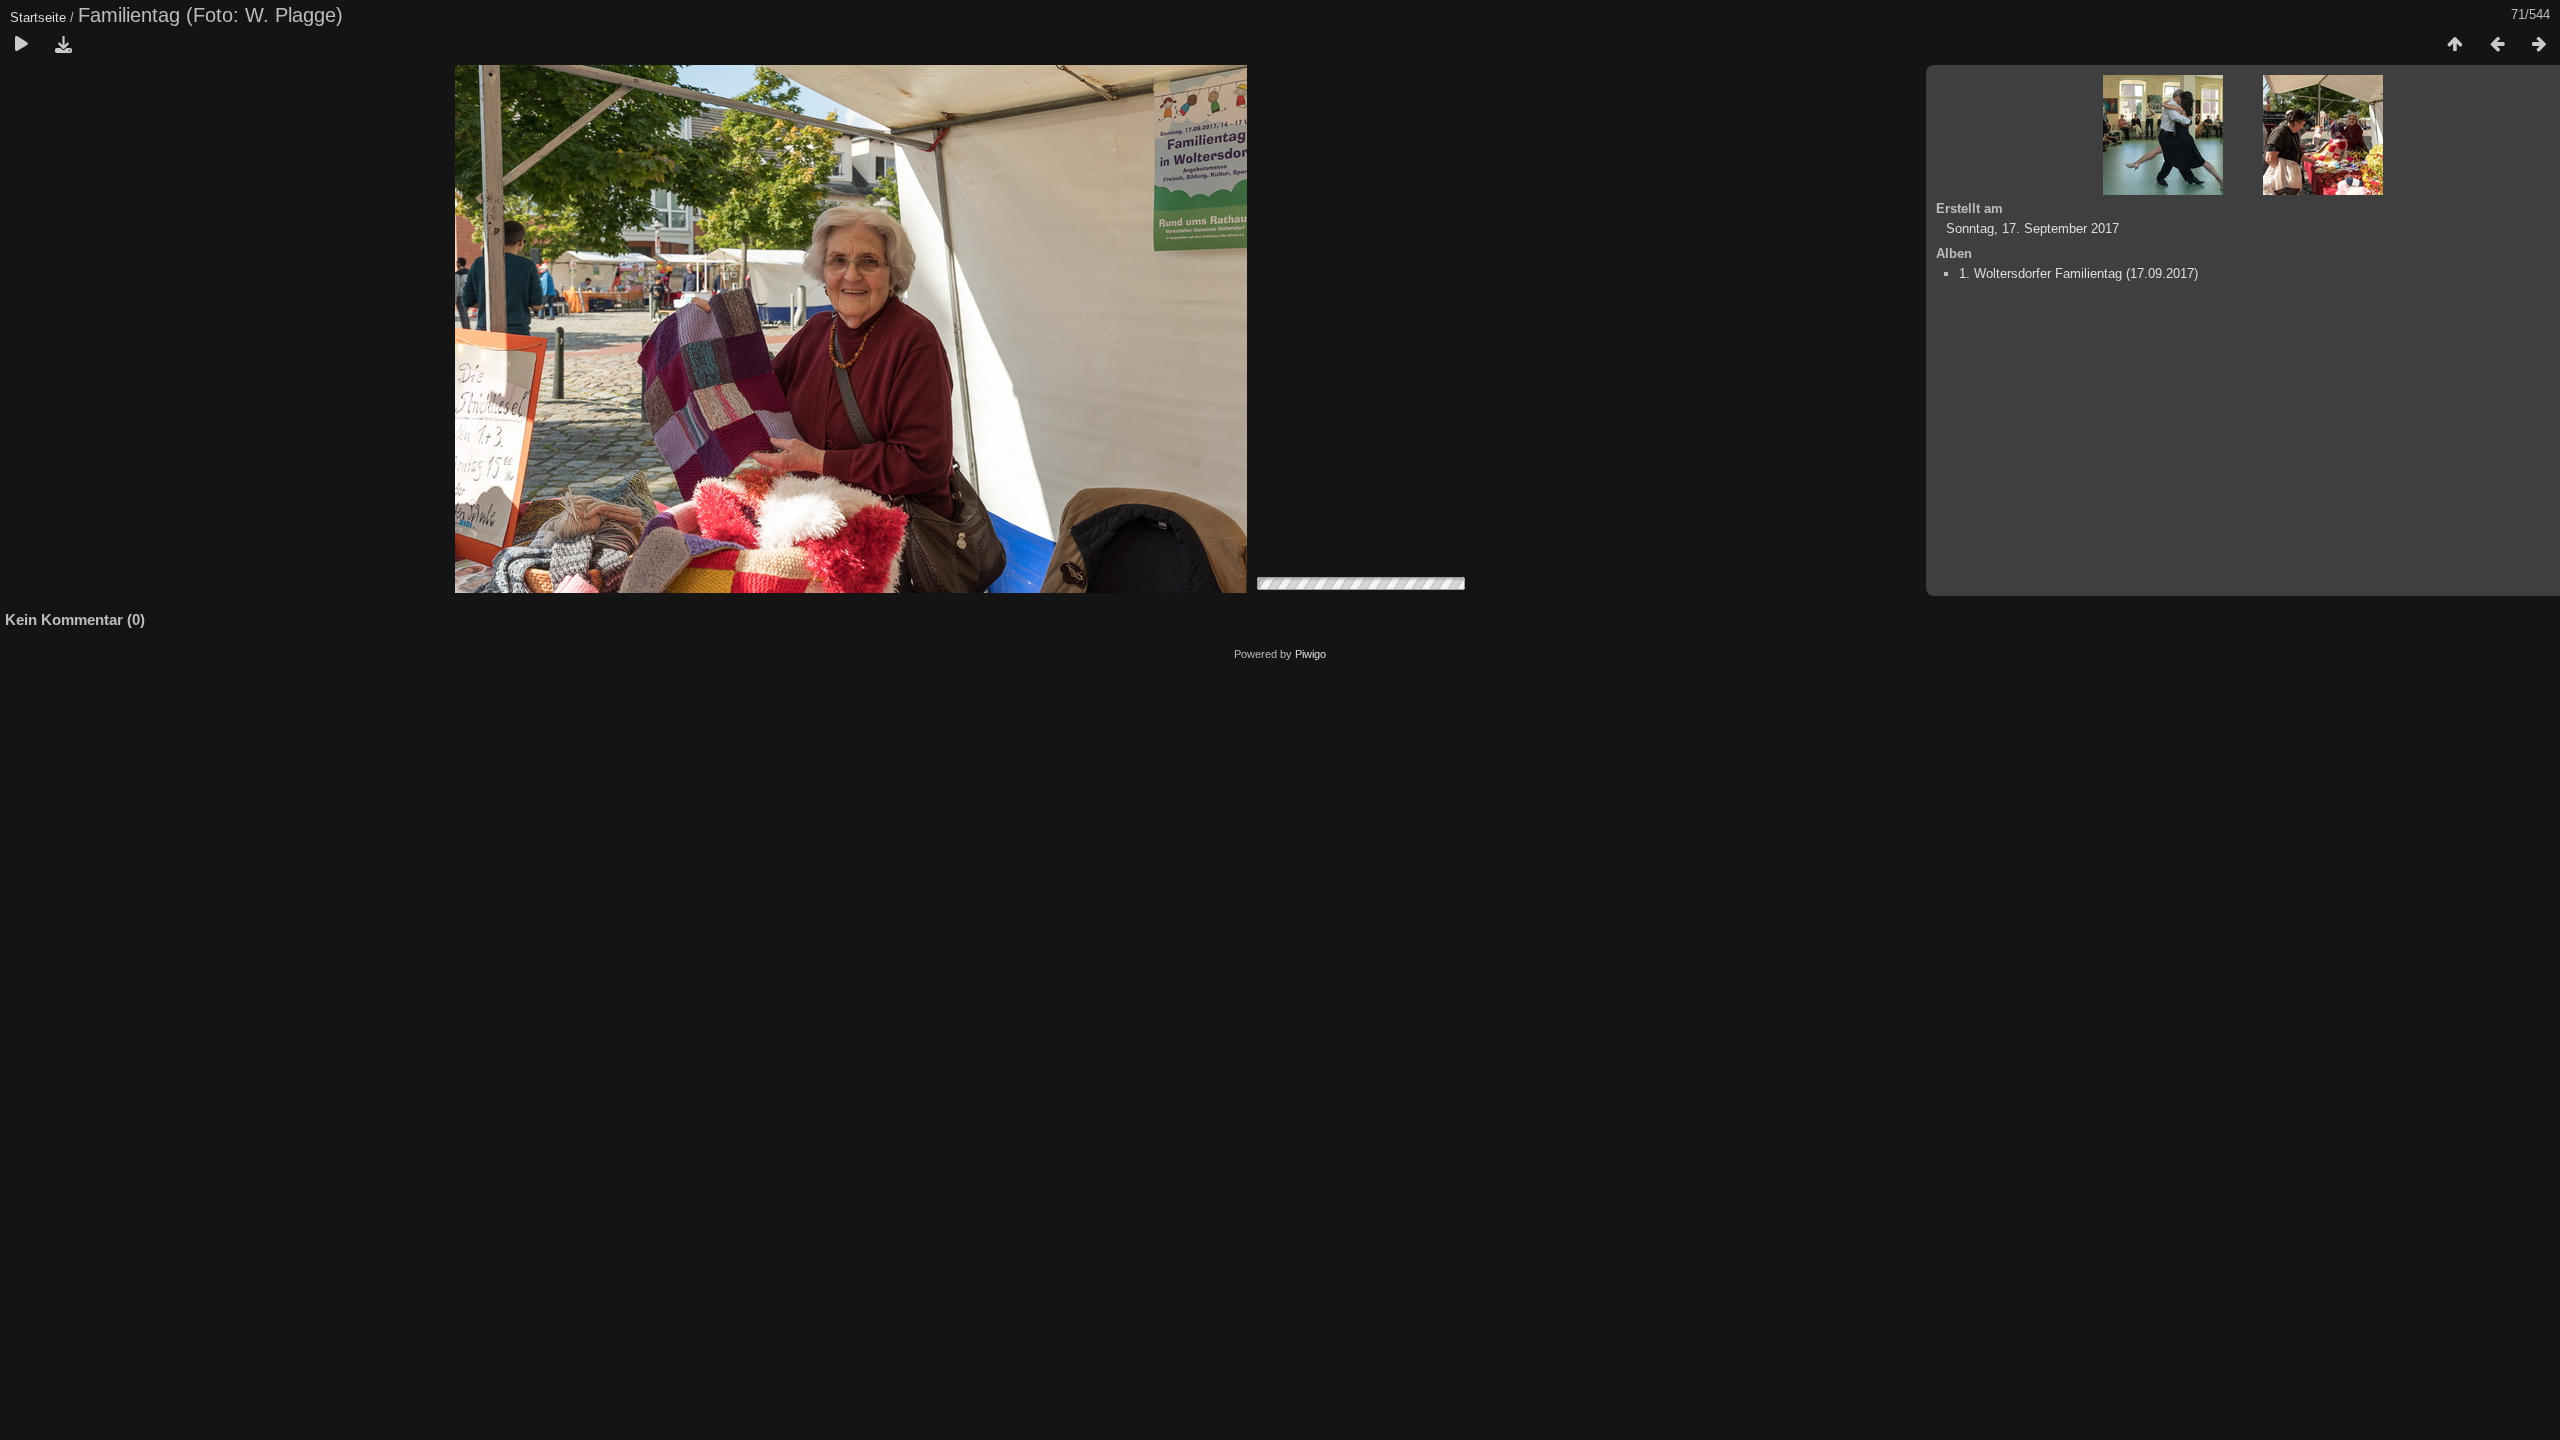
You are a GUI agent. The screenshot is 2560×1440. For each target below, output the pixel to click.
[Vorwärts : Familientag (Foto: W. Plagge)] (2539, 45)
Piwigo (1310, 654)
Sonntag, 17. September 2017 (2032, 228)
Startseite (38, 17)
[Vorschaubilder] (2455, 45)
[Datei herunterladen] (63, 45)
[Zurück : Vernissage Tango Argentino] (2497, 45)
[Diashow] (21, 45)
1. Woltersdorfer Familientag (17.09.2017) (2078, 273)
